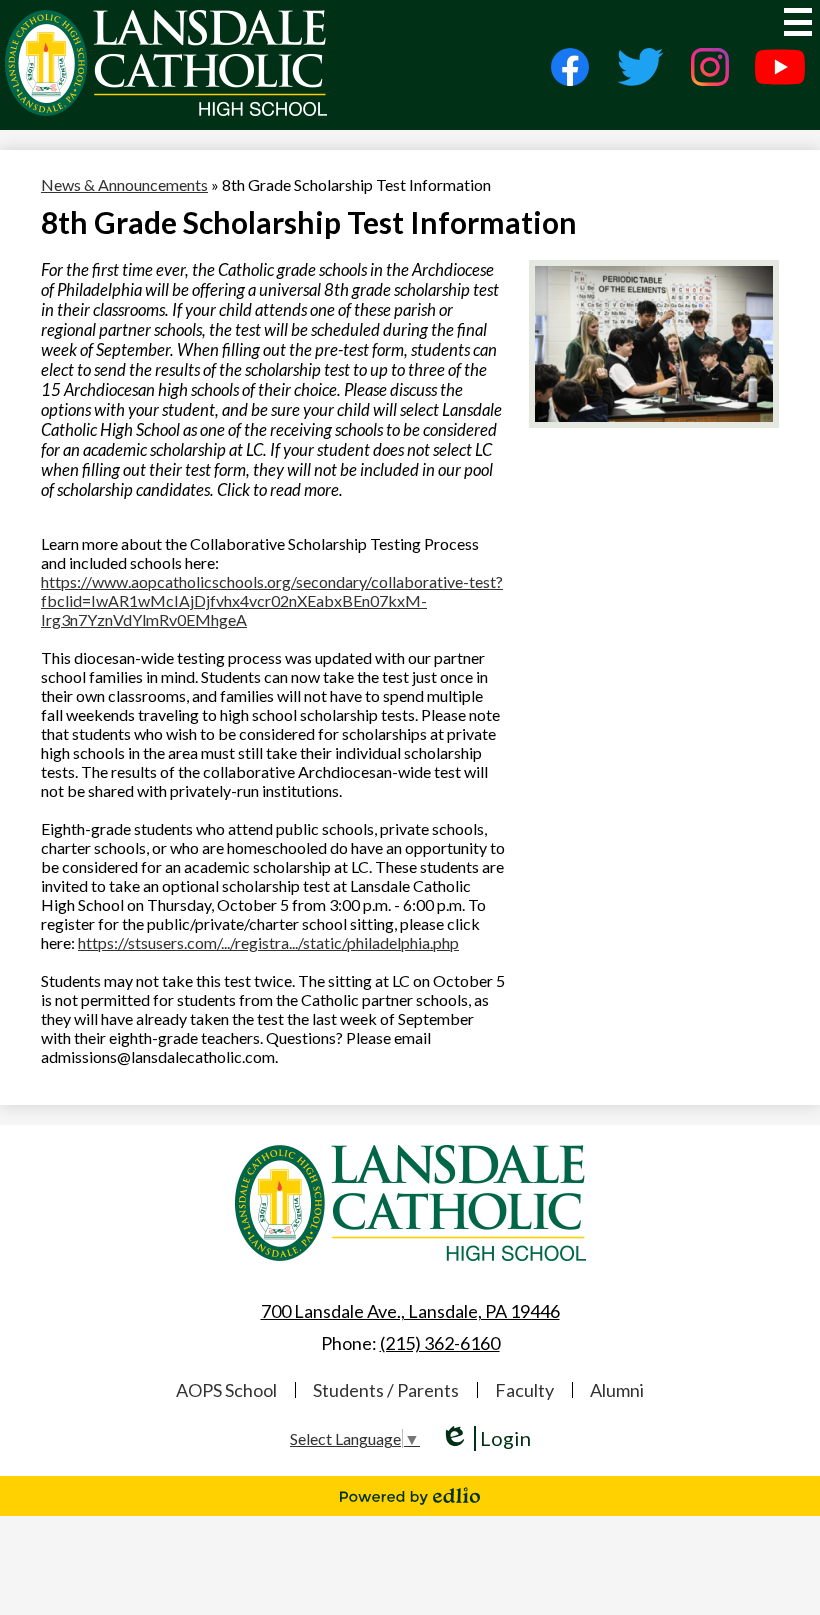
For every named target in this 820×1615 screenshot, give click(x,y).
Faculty (524, 1390)
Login (485, 1438)
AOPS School (226, 1390)
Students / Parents (386, 1390)
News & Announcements (124, 184)
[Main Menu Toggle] (798, 22)
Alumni (617, 1390)
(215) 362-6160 (440, 1343)
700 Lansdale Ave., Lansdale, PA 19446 (410, 1311)
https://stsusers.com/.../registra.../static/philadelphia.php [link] (268, 942)
